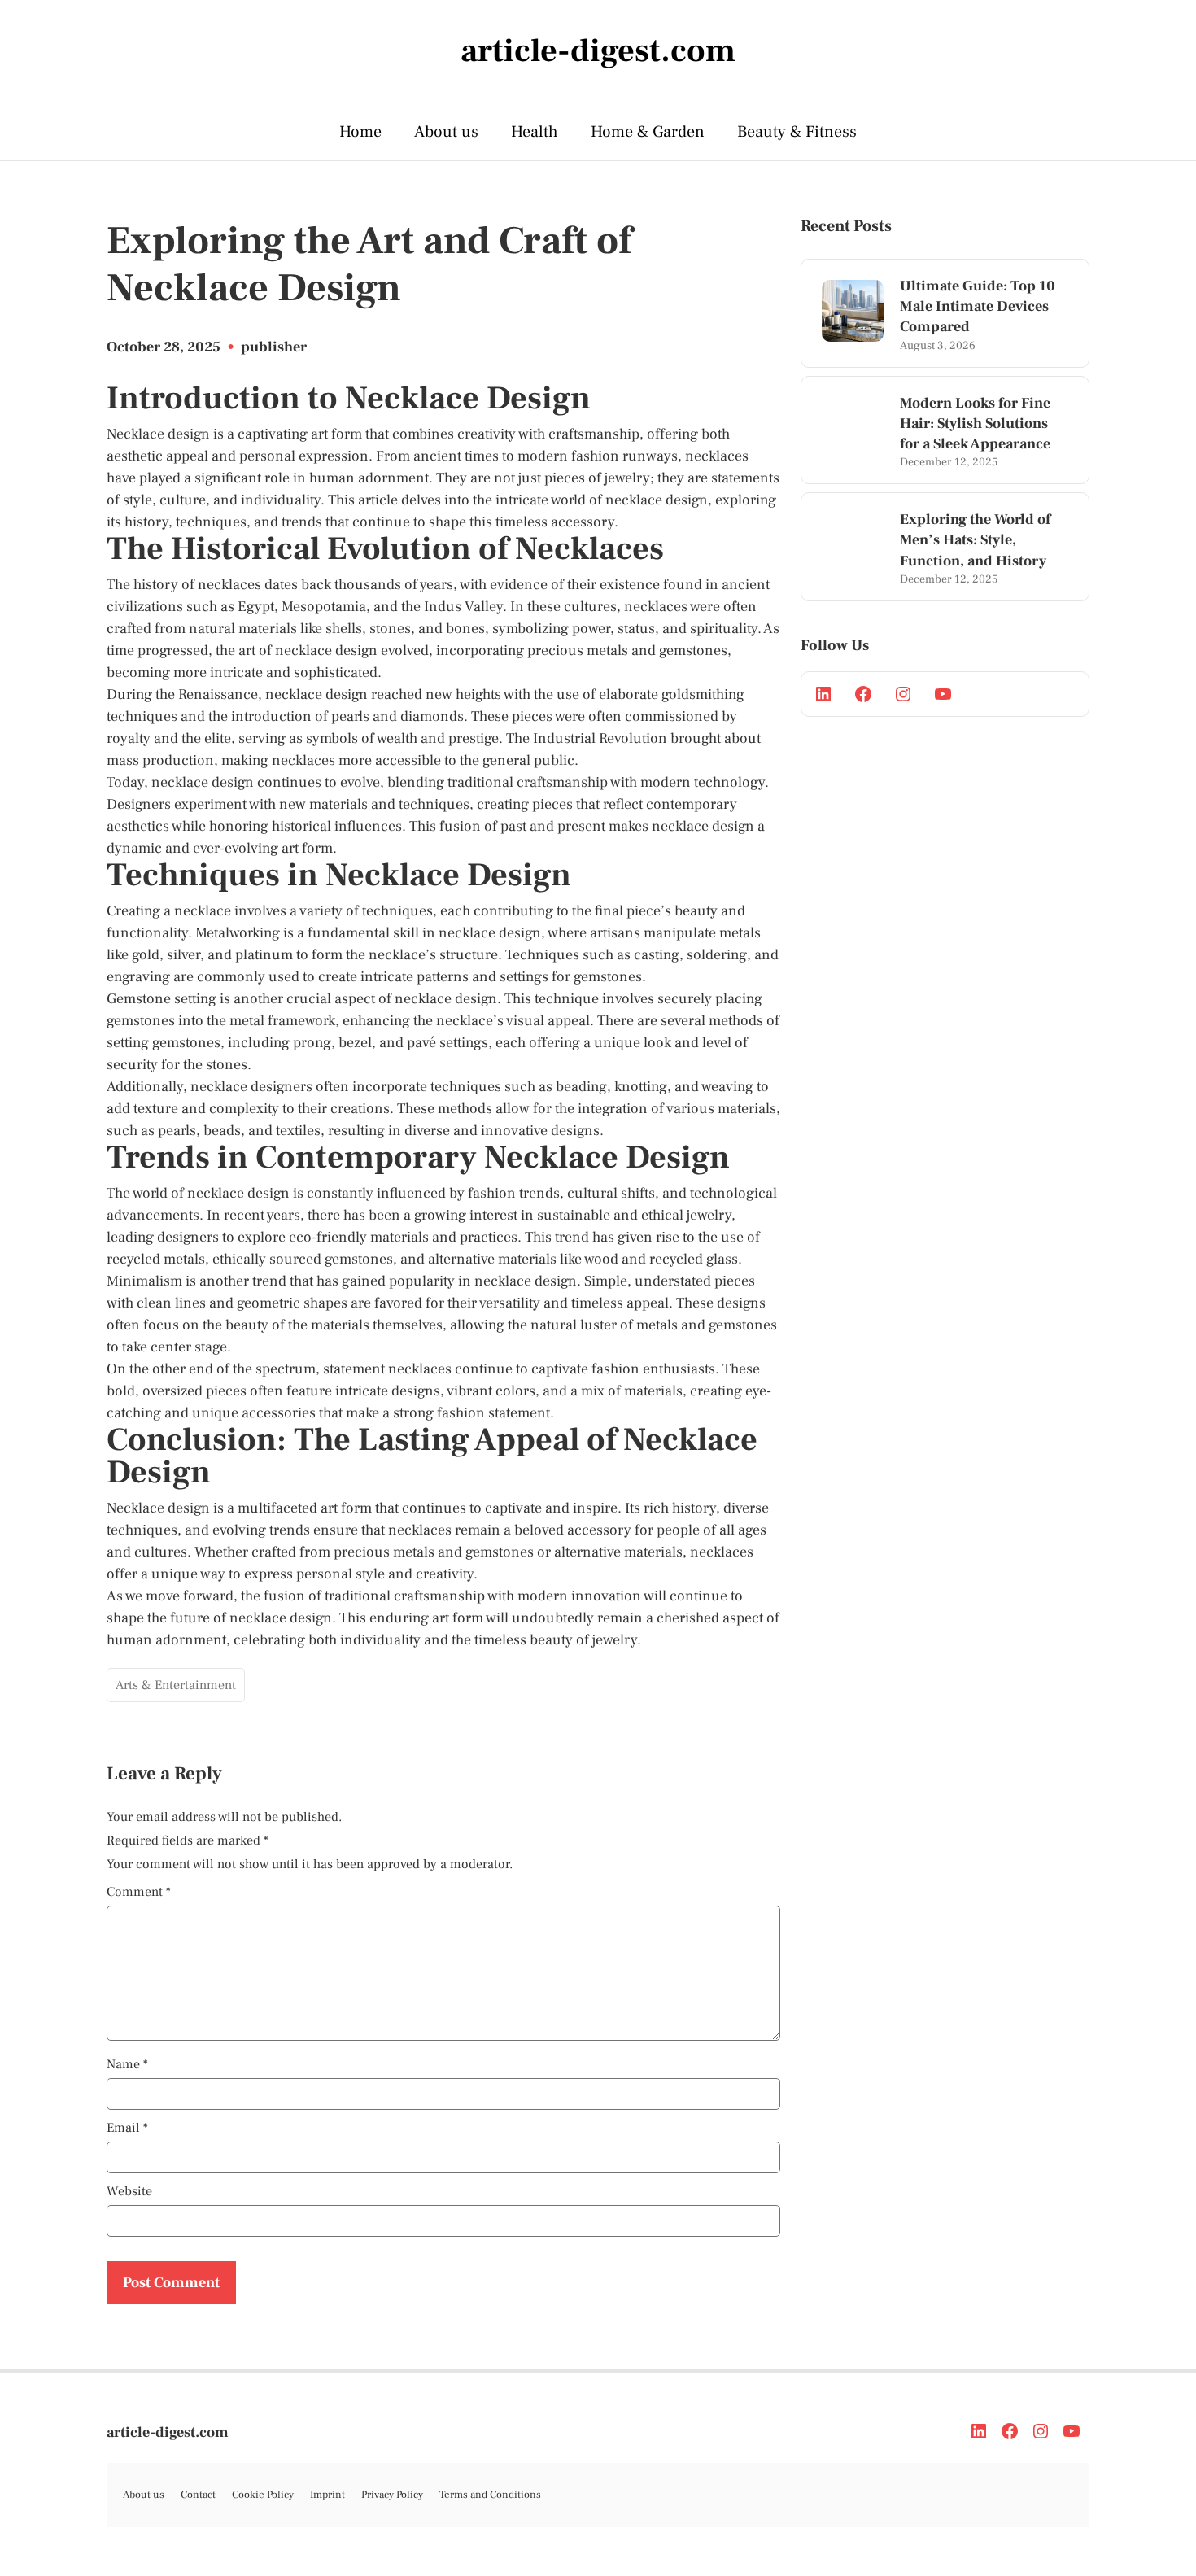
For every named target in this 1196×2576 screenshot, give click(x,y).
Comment (139, 1892)
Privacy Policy (392, 2495)
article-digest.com (168, 2432)
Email (127, 2128)
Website (129, 2191)
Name (127, 2064)
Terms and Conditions (490, 2495)
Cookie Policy (263, 2495)
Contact (198, 2495)
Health (535, 132)
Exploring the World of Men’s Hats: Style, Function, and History (975, 540)
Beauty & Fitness (797, 132)
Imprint (327, 2495)
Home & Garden (648, 132)
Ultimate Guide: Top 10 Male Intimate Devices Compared (978, 306)
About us (446, 132)
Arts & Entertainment (176, 1685)
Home (360, 132)
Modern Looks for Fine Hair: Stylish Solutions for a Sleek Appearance (975, 424)
